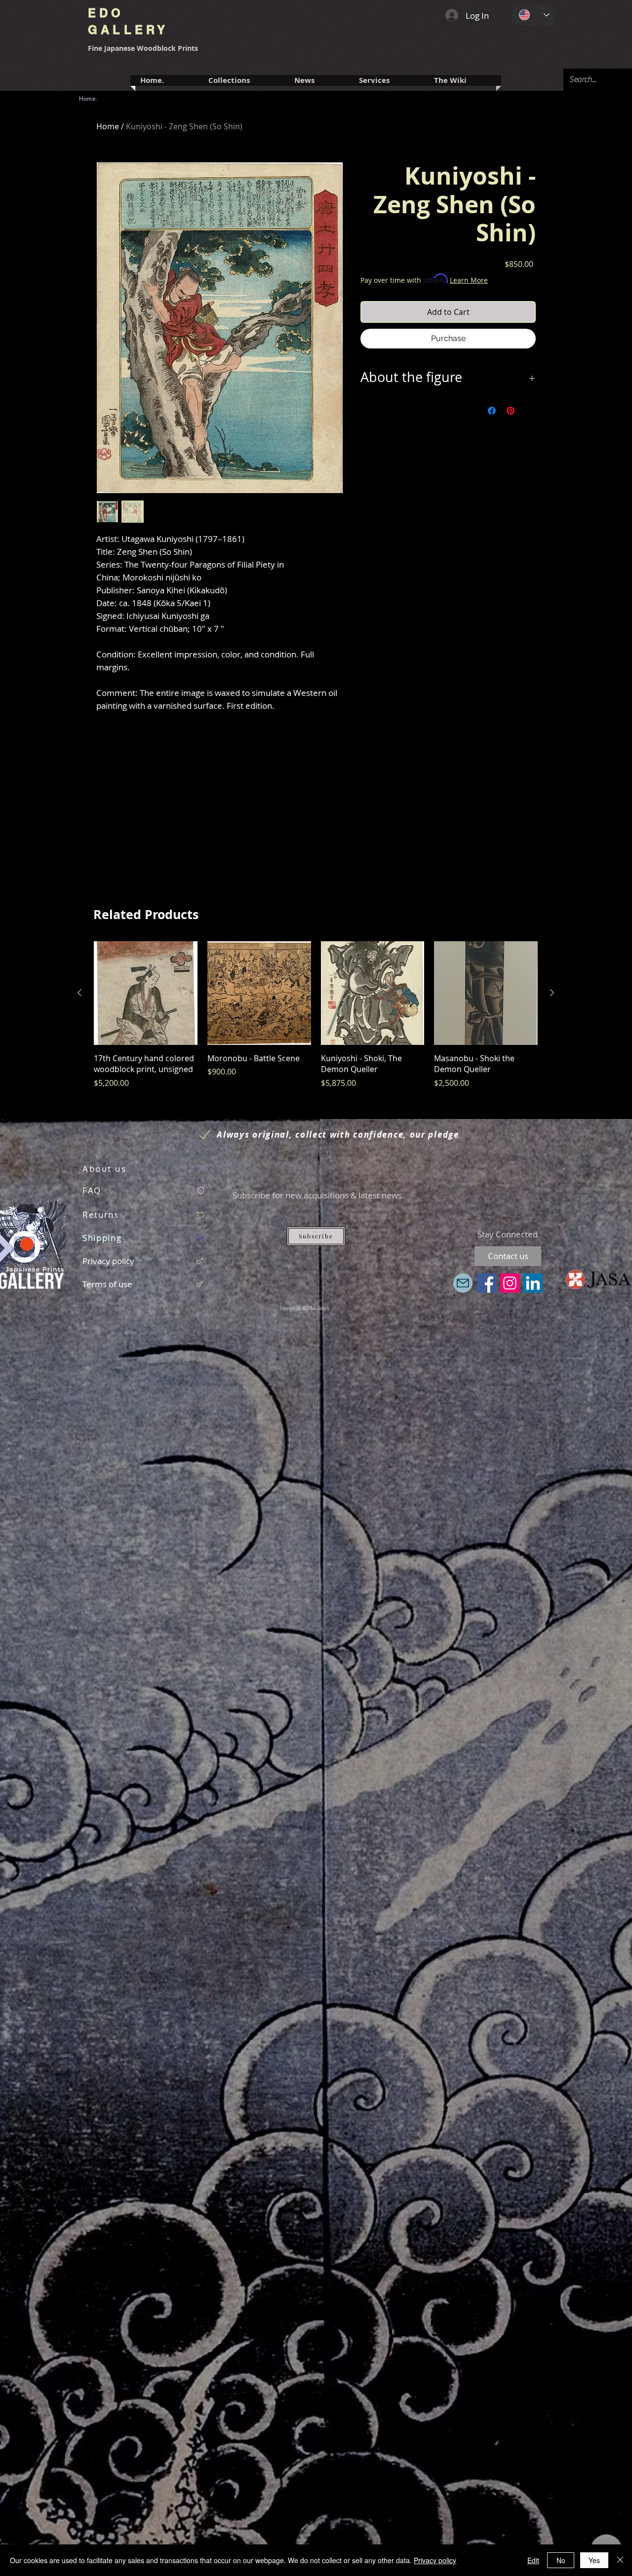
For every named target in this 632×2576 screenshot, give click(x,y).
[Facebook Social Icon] (487, 1283)
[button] (387, 80)
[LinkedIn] (533, 1283)
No (561, 2560)
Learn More (469, 280)
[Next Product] (552, 993)
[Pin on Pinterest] (511, 411)
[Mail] (463, 1283)
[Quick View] (146, 993)
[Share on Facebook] (492, 411)
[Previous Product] (79, 993)
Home (108, 126)
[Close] (620, 2560)
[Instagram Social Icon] (510, 1283)
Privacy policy (435, 2560)
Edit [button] (533, 2560)
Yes (594, 2560)
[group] (316, 1020)
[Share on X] (529, 411)
